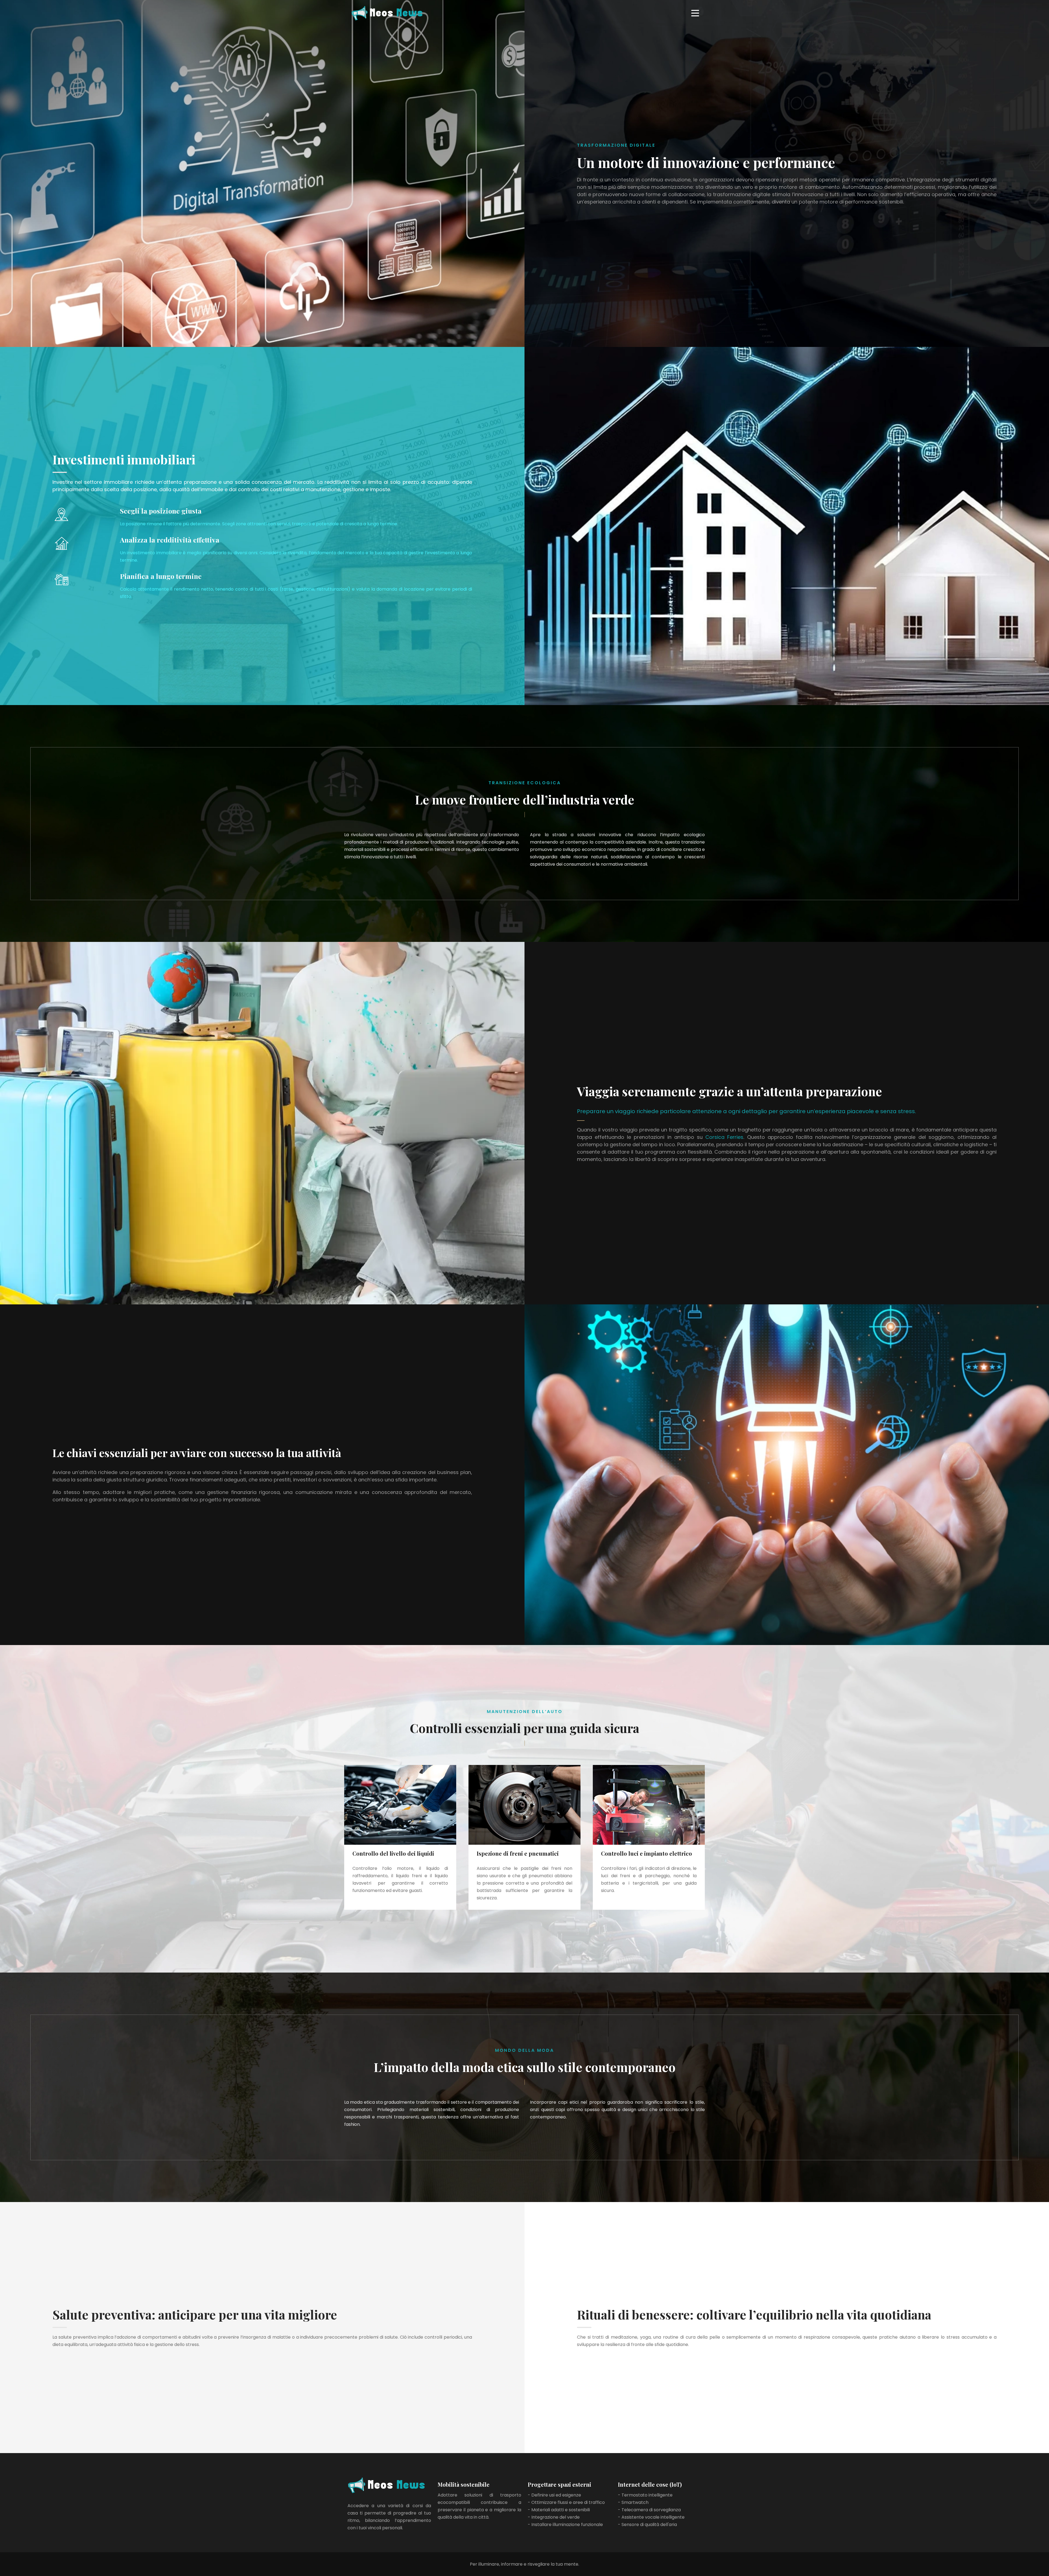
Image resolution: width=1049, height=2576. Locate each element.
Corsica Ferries (724, 1137)
